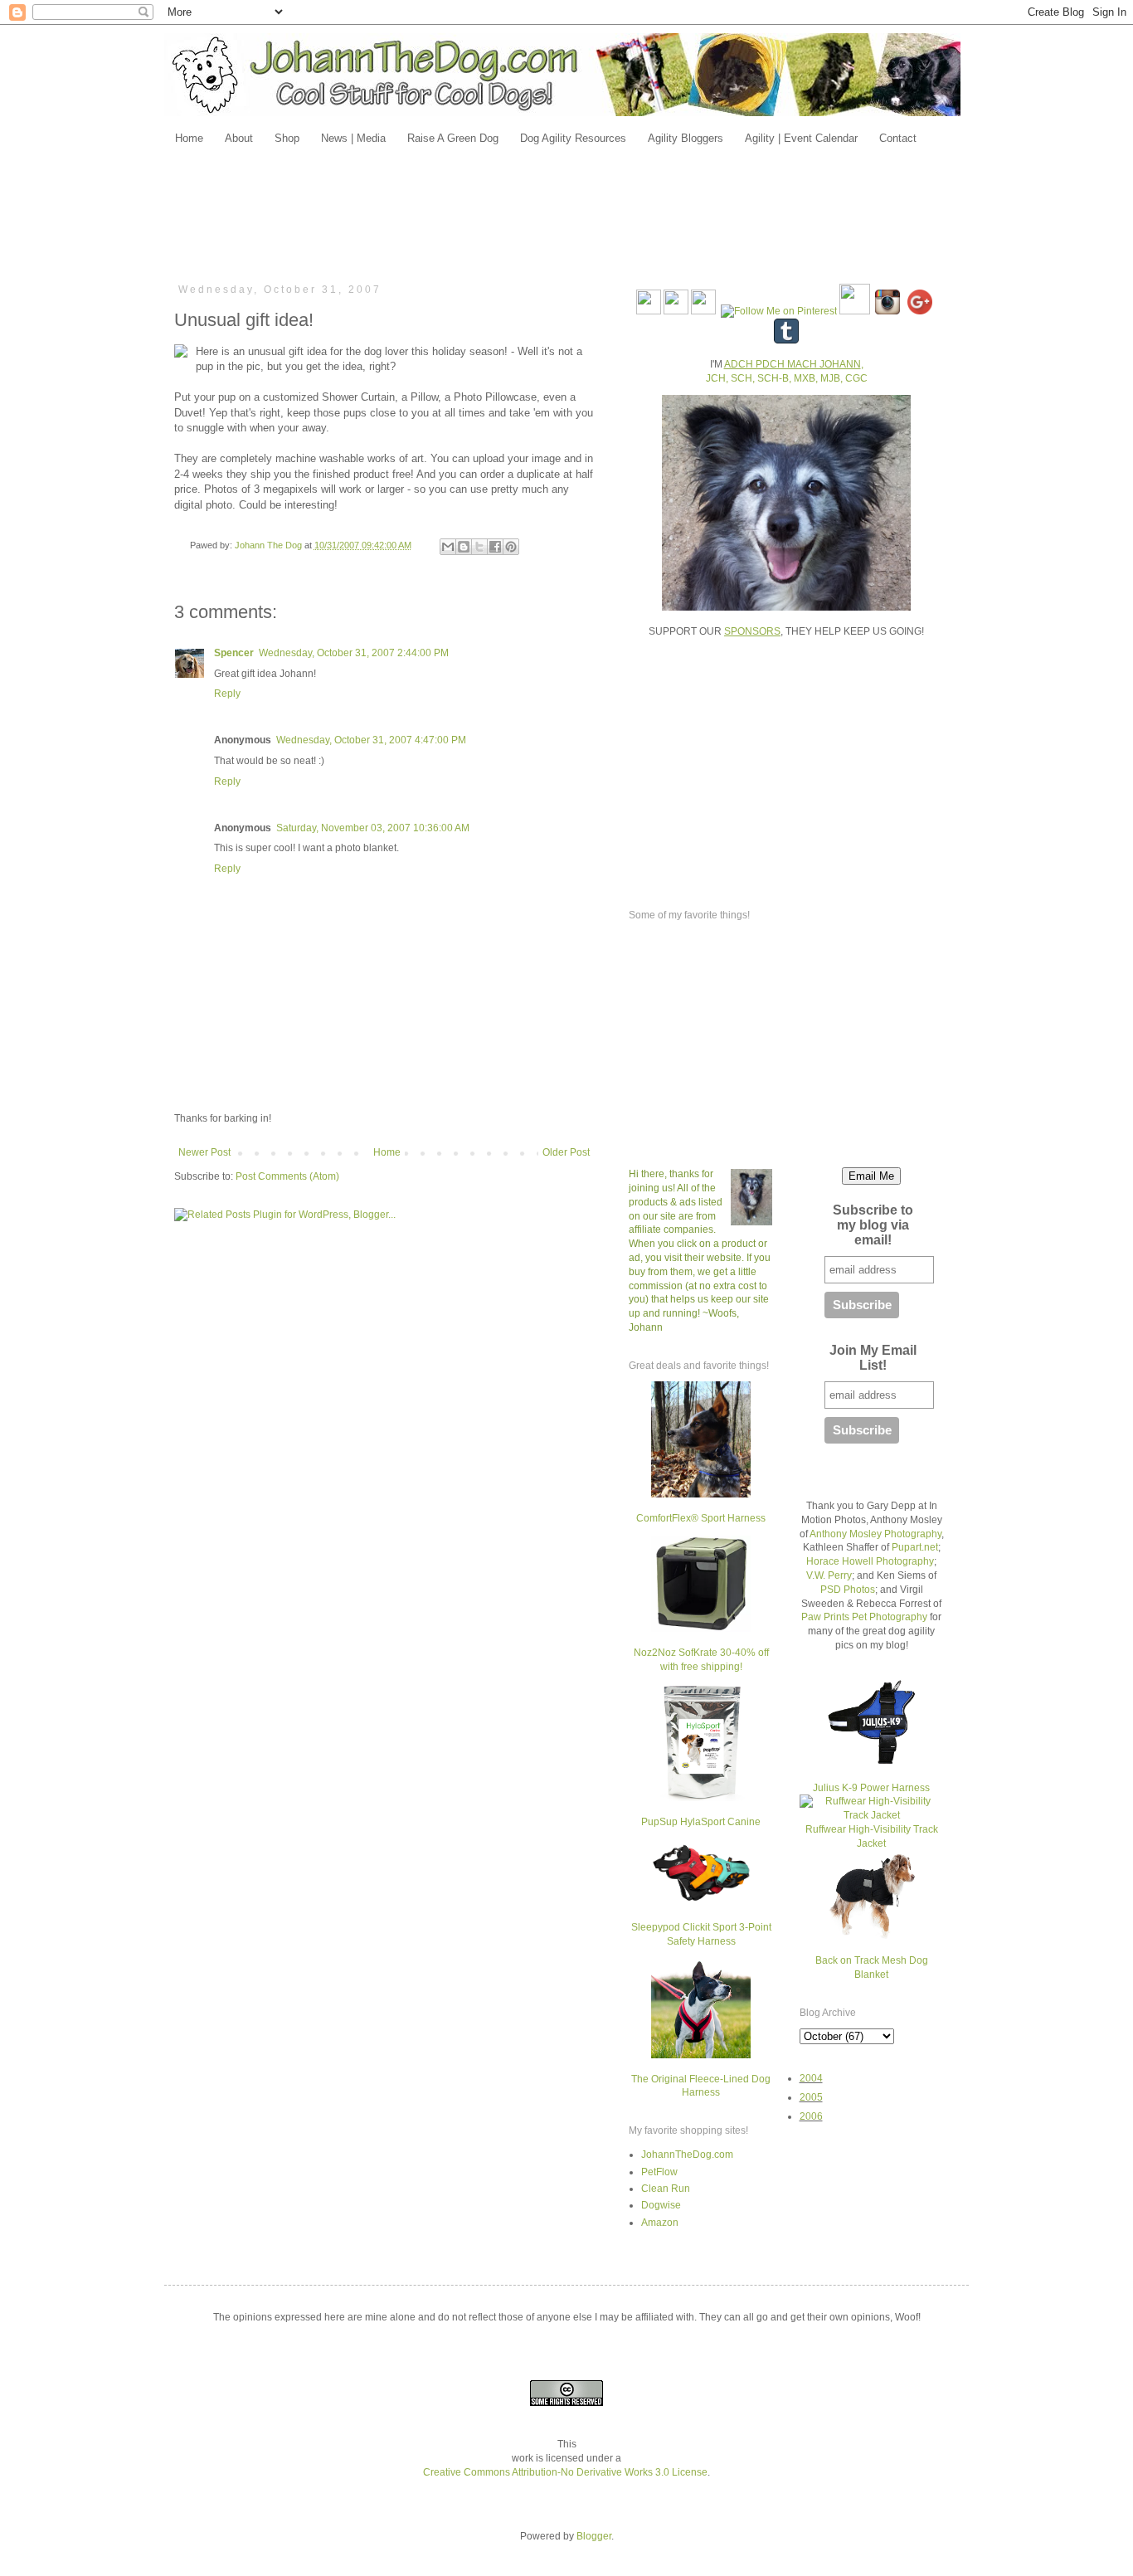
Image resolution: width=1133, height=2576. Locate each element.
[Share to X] (479, 547)
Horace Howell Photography (870, 1561)
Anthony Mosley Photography (875, 1534)
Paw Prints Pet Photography (864, 1617)
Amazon (660, 2223)
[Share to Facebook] (495, 547)
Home (387, 1152)
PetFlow (659, 2172)
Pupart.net (915, 1547)
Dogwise (661, 2205)
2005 (811, 2097)
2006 (811, 2116)
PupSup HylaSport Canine (701, 1822)
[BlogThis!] (464, 547)
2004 (811, 2078)
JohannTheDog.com (687, 2155)
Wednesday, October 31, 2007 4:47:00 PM (371, 740)
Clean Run (666, 2189)
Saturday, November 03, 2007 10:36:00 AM (373, 828)
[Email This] (448, 547)
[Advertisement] (566, 213)
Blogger (594, 2536)
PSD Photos (848, 1590)
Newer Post (204, 1152)
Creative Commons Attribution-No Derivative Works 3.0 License (565, 2472)
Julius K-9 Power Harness (871, 1788)
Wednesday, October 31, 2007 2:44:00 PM (354, 653)
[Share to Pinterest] (511, 547)
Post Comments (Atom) (287, 1176)
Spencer (234, 653)
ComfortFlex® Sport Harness (701, 1518)
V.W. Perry (829, 1575)
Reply (227, 694)
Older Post (566, 1152)
